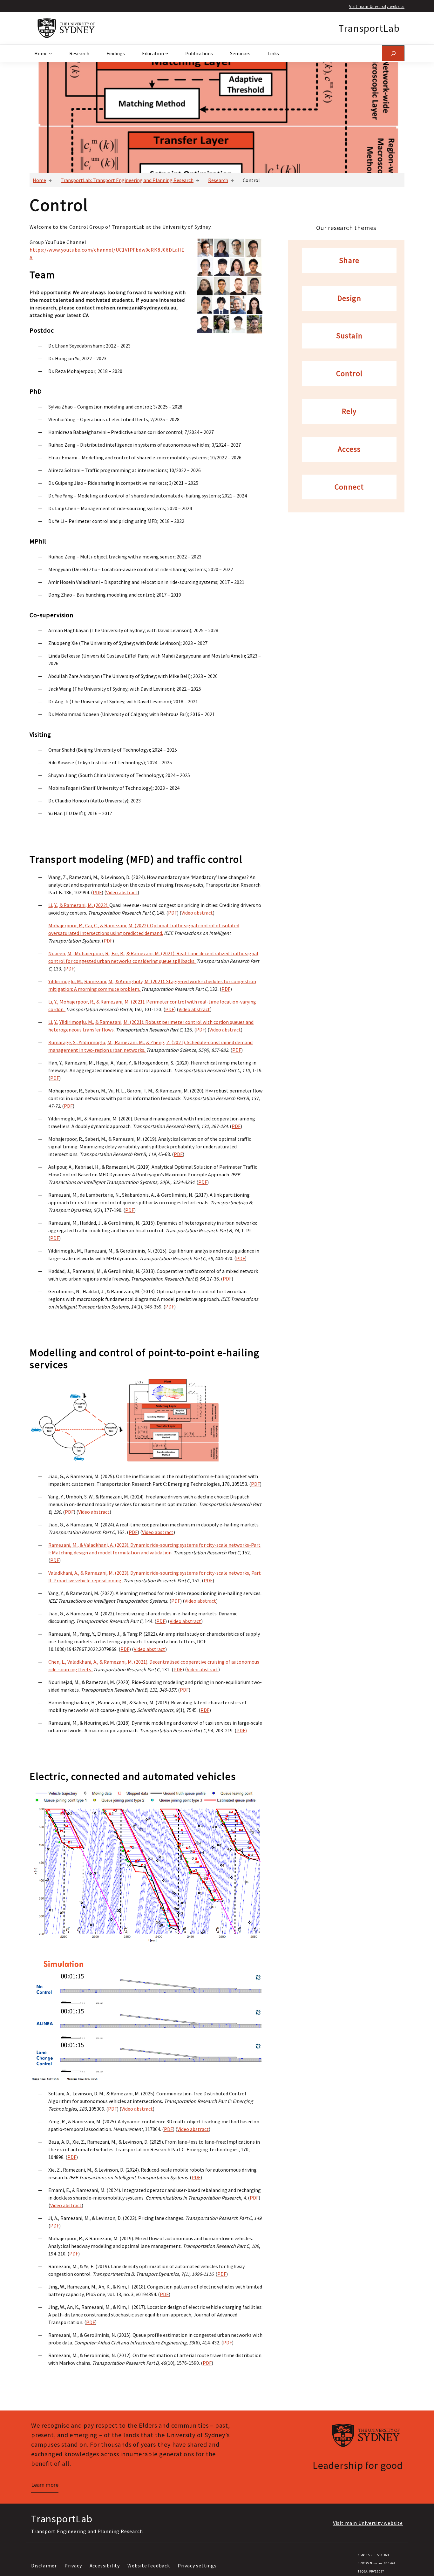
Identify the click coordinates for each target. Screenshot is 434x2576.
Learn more (45, 2485)
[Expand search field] (393, 53)
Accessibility (105, 2566)
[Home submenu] (51, 53)
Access (349, 449)
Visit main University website (377, 6)
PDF (97, 892)
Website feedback (149, 2566)
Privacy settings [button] (197, 2566)
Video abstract (122, 892)
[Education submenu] (167, 53)
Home (39, 180)
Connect (349, 487)
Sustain (349, 336)
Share (349, 261)
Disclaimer (44, 2566)
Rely (349, 412)
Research (218, 180)
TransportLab (369, 28)
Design (349, 298)
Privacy (73, 2566)
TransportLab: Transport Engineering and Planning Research (127, 180)
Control (349, 374)
